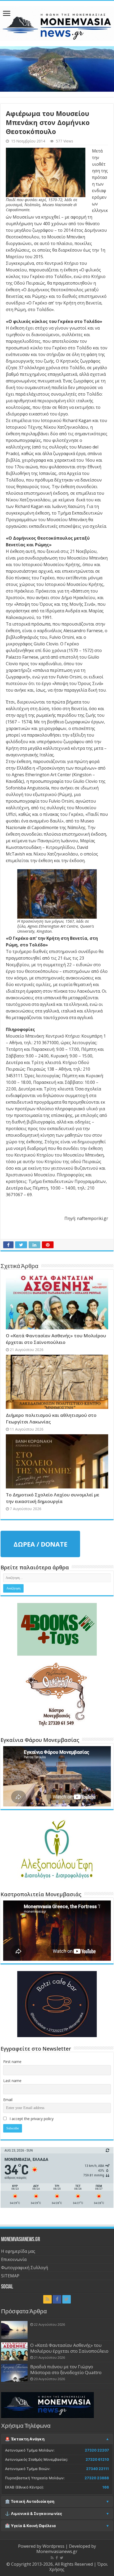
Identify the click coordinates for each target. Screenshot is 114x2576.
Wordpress (53, 2546)
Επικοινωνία (14, 2259)
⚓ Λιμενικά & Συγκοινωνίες (34, 2514)
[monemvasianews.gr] (57, 22)
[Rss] (47, 2299)
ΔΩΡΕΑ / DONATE (40, 1544)
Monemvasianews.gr (57, 2551)
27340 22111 (98, 2469)
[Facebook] (57, 2299)
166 (106, 2487)
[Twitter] (67, 2299)
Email (8, 2100)
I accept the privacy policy (31, 2119)
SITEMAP (10, 2276)
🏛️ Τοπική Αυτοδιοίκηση (30, 2501)
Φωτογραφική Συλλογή (25, 2268)
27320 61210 (97, 2459)
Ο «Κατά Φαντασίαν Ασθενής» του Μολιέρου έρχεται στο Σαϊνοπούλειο (69, 2348)
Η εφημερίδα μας (18, 2251)
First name (12, 2062)
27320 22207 (97, 2450)
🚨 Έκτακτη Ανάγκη (25, 2439)
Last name (12, 2081)
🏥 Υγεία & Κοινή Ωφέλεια (30, 2526)
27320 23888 (97, 2478)
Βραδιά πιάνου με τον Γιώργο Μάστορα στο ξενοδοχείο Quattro (66, 2369)
